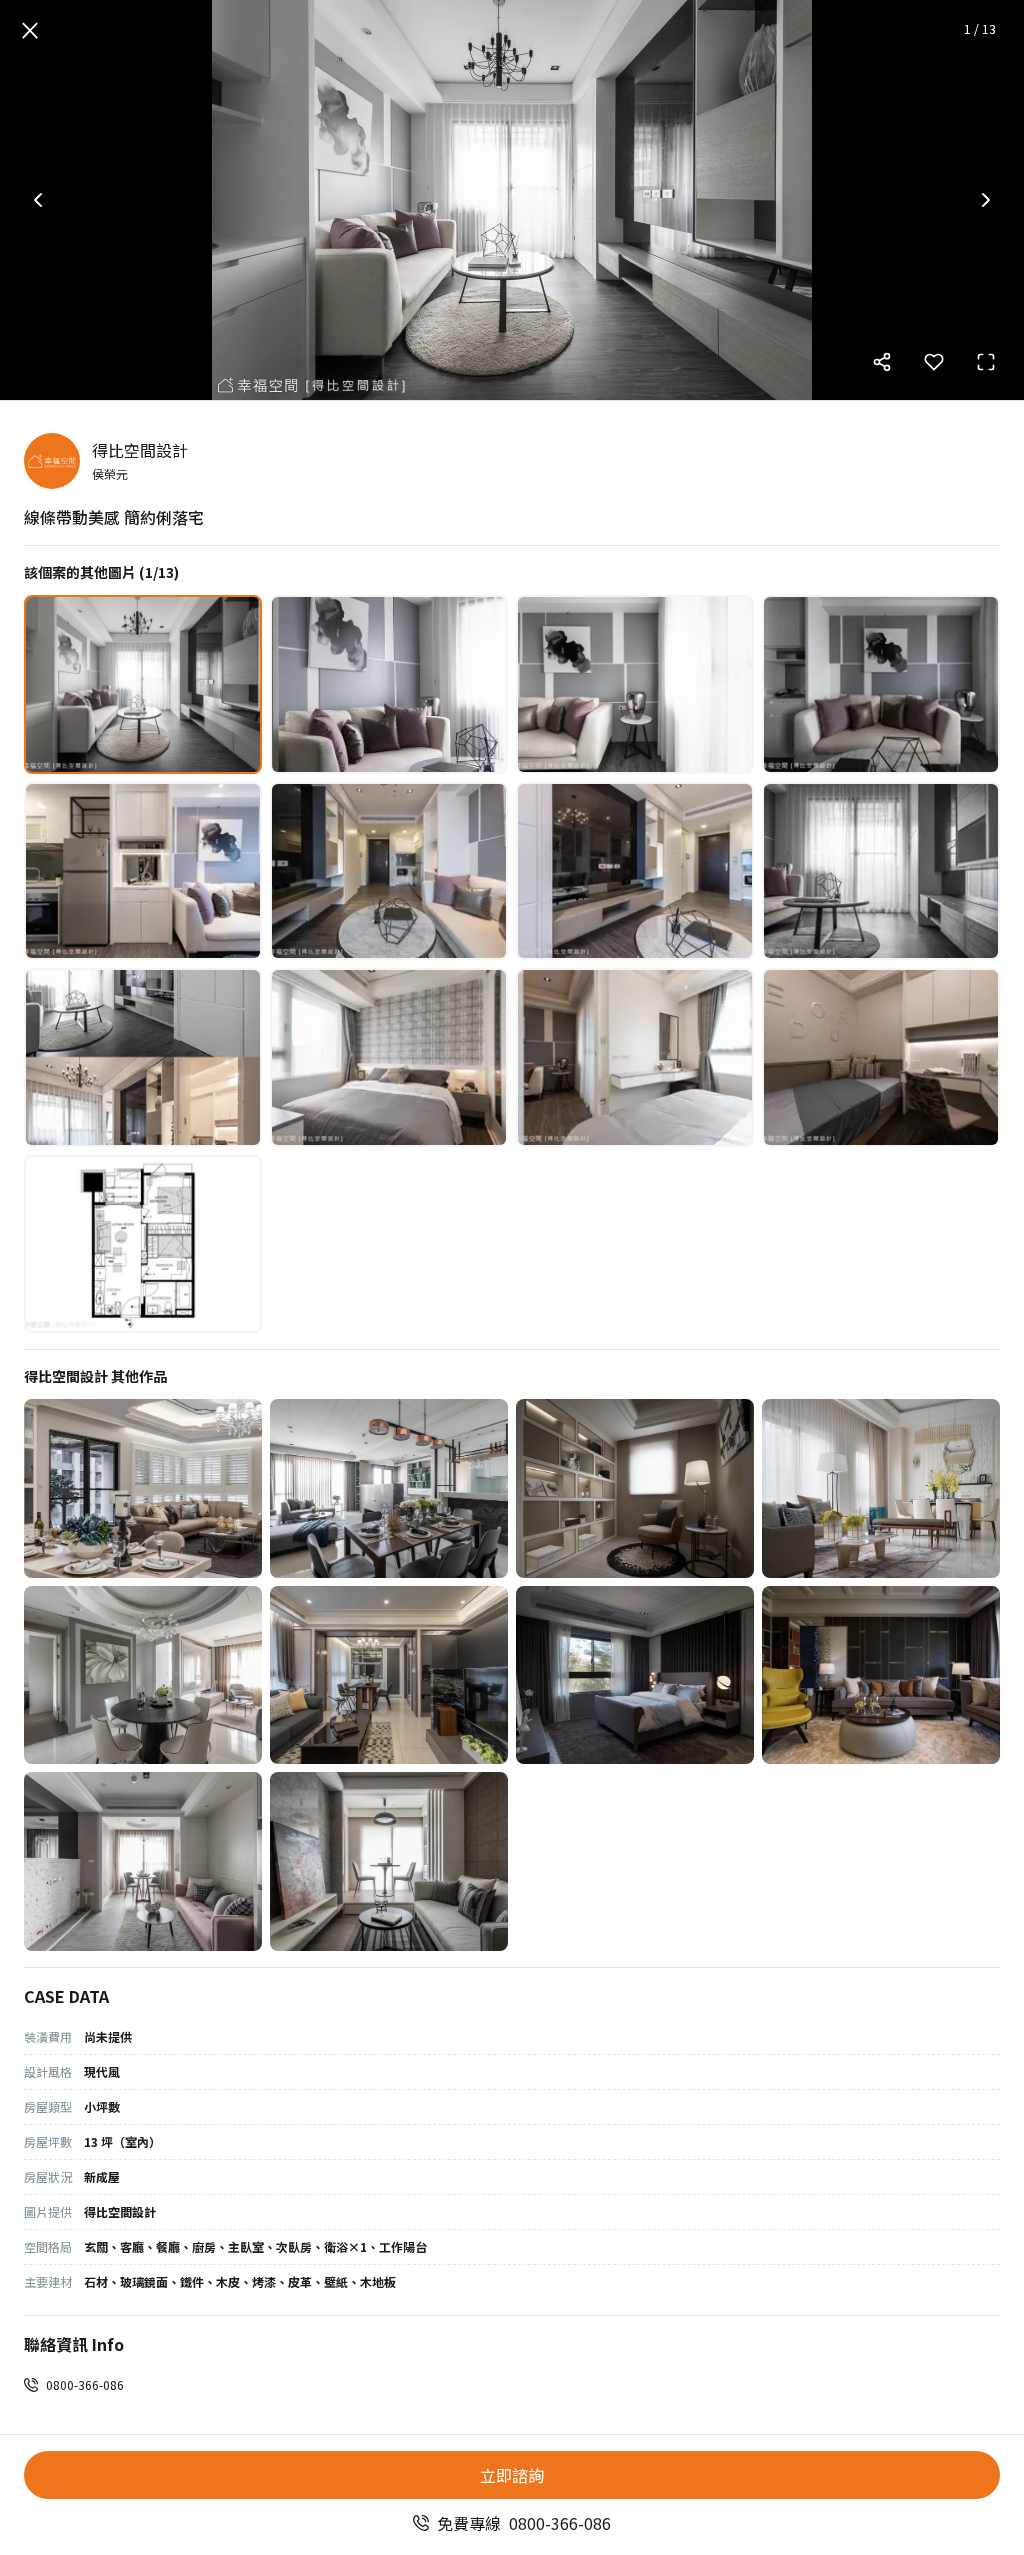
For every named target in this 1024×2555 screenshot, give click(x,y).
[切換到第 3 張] (635, 684)
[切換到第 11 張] (635, 1057)
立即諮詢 (512, 2475)
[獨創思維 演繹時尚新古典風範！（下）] (635, 1488)
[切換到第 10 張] (389, 1057)
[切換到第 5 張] (143, 871)
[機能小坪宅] (143, 1861)
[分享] (882, 362)
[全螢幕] (986, 362)
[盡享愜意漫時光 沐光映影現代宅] (389, 1488)
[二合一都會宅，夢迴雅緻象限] (389, 1675)
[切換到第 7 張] (635, 871)
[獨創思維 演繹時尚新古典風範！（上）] (881, 1488)
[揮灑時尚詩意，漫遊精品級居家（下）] (635, 1675)
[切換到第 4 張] (881, 684)
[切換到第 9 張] (143, 1057)
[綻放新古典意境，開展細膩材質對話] (143, 1675)
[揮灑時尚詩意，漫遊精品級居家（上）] (881, 1675)
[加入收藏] (934, 362)
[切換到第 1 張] (143, 684)
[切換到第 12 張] (881, 1057)
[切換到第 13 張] (143, 1244)
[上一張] (38, 200)
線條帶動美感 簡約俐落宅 (114, 517)
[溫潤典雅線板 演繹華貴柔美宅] (143, 1488)
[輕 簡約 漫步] (389, 1861)
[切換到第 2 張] (389, 684)
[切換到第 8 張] (881, 871)
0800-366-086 (85, 2384)
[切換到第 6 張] (389, 871)
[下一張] (986, 200)
